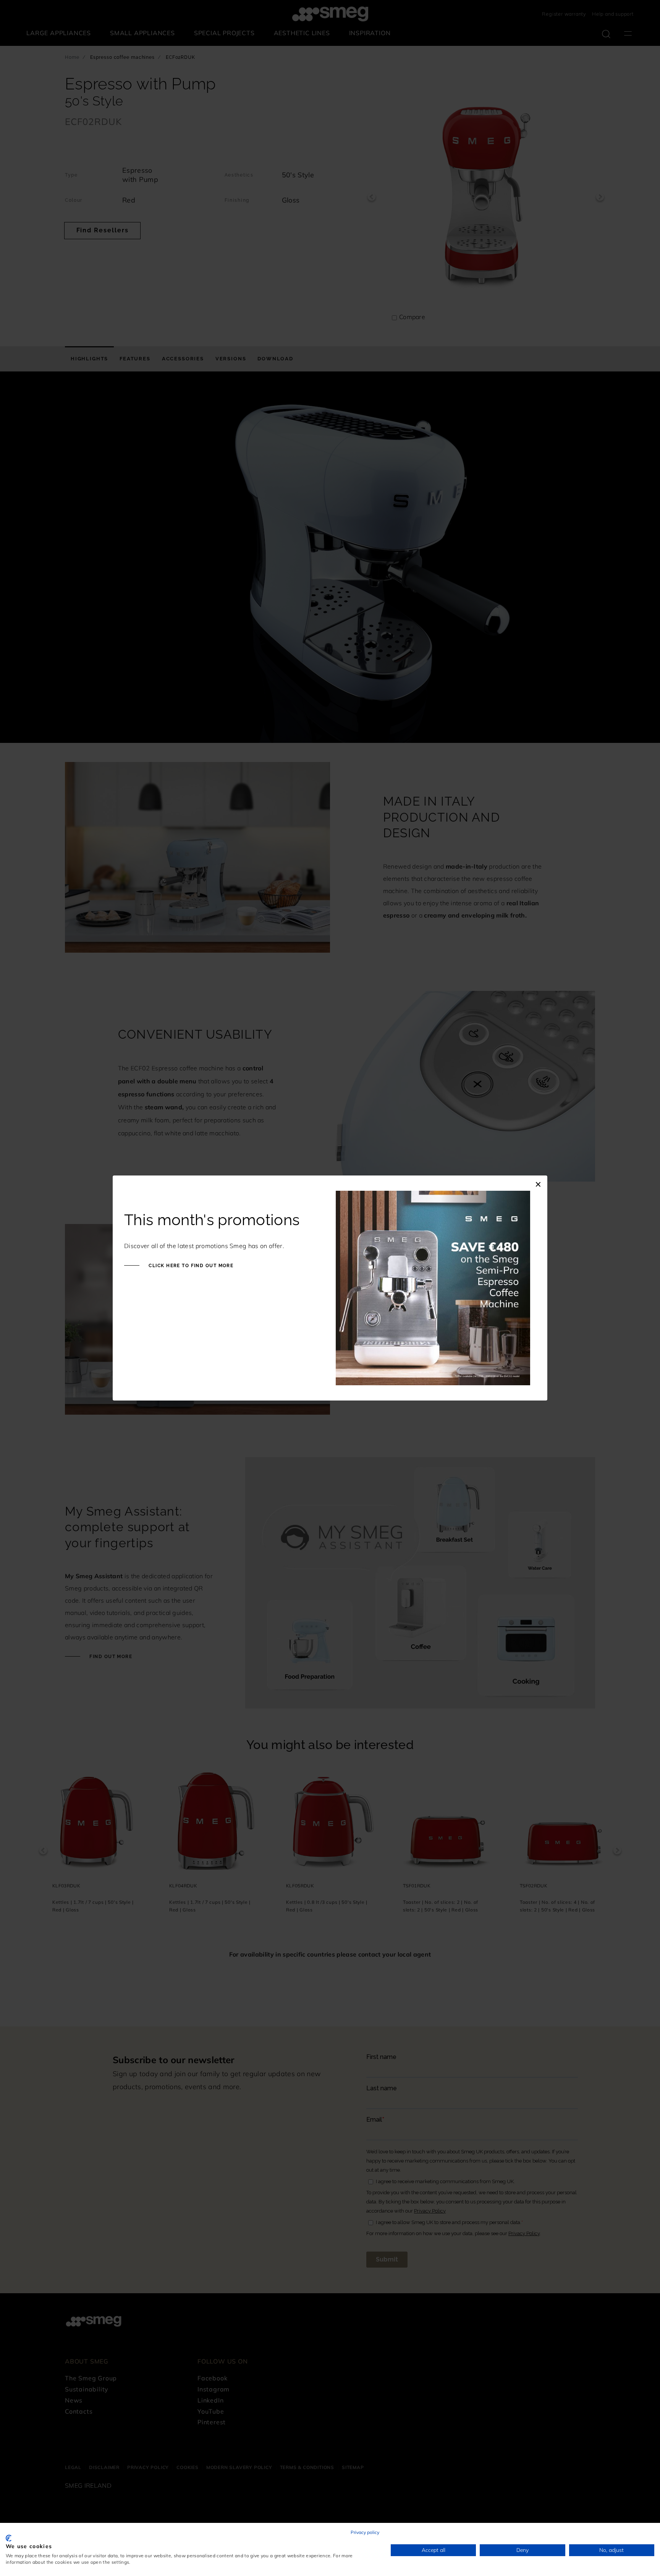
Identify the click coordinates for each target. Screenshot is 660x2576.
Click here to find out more (190, 1266)
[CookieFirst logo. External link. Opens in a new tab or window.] (9, 2538)
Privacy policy (365, 2532)
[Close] (538, 1183)
